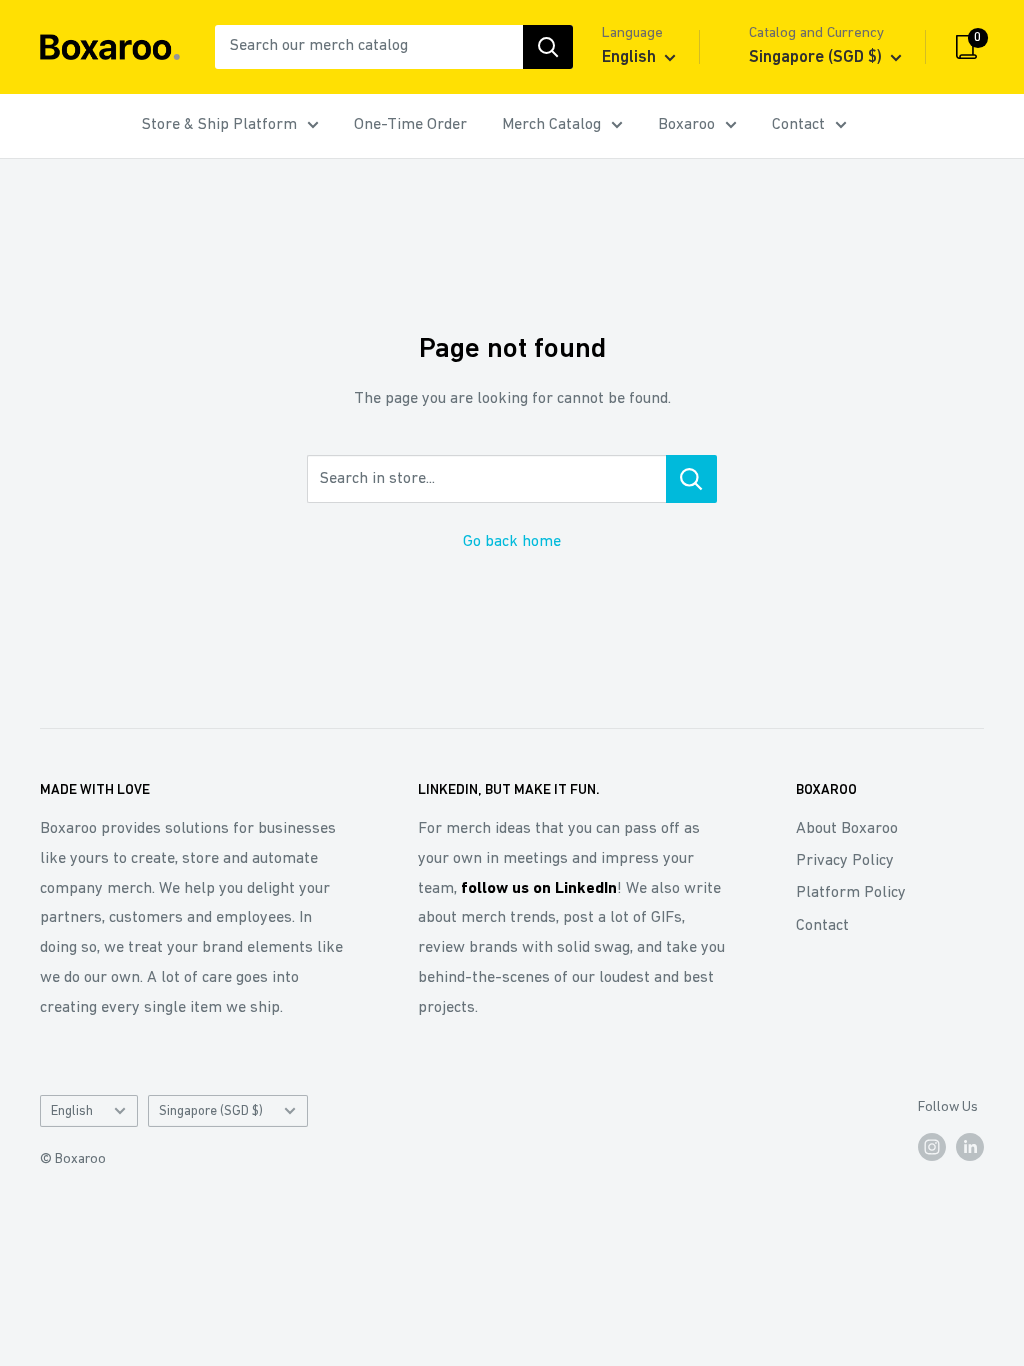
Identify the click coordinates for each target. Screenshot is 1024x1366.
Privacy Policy (845, 861)
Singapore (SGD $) (211, 1111)
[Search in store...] (691, 479)
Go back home (512, 542)
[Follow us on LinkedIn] (970, 1147)
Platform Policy (851, 893)
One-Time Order (410, 125)
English (72, 1111)
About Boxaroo (847, 829)
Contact (798, 125)
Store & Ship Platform (219, 125)
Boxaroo (686, 125)
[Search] (548, 47)
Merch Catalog (551, 125)
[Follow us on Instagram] (932, 1147)
